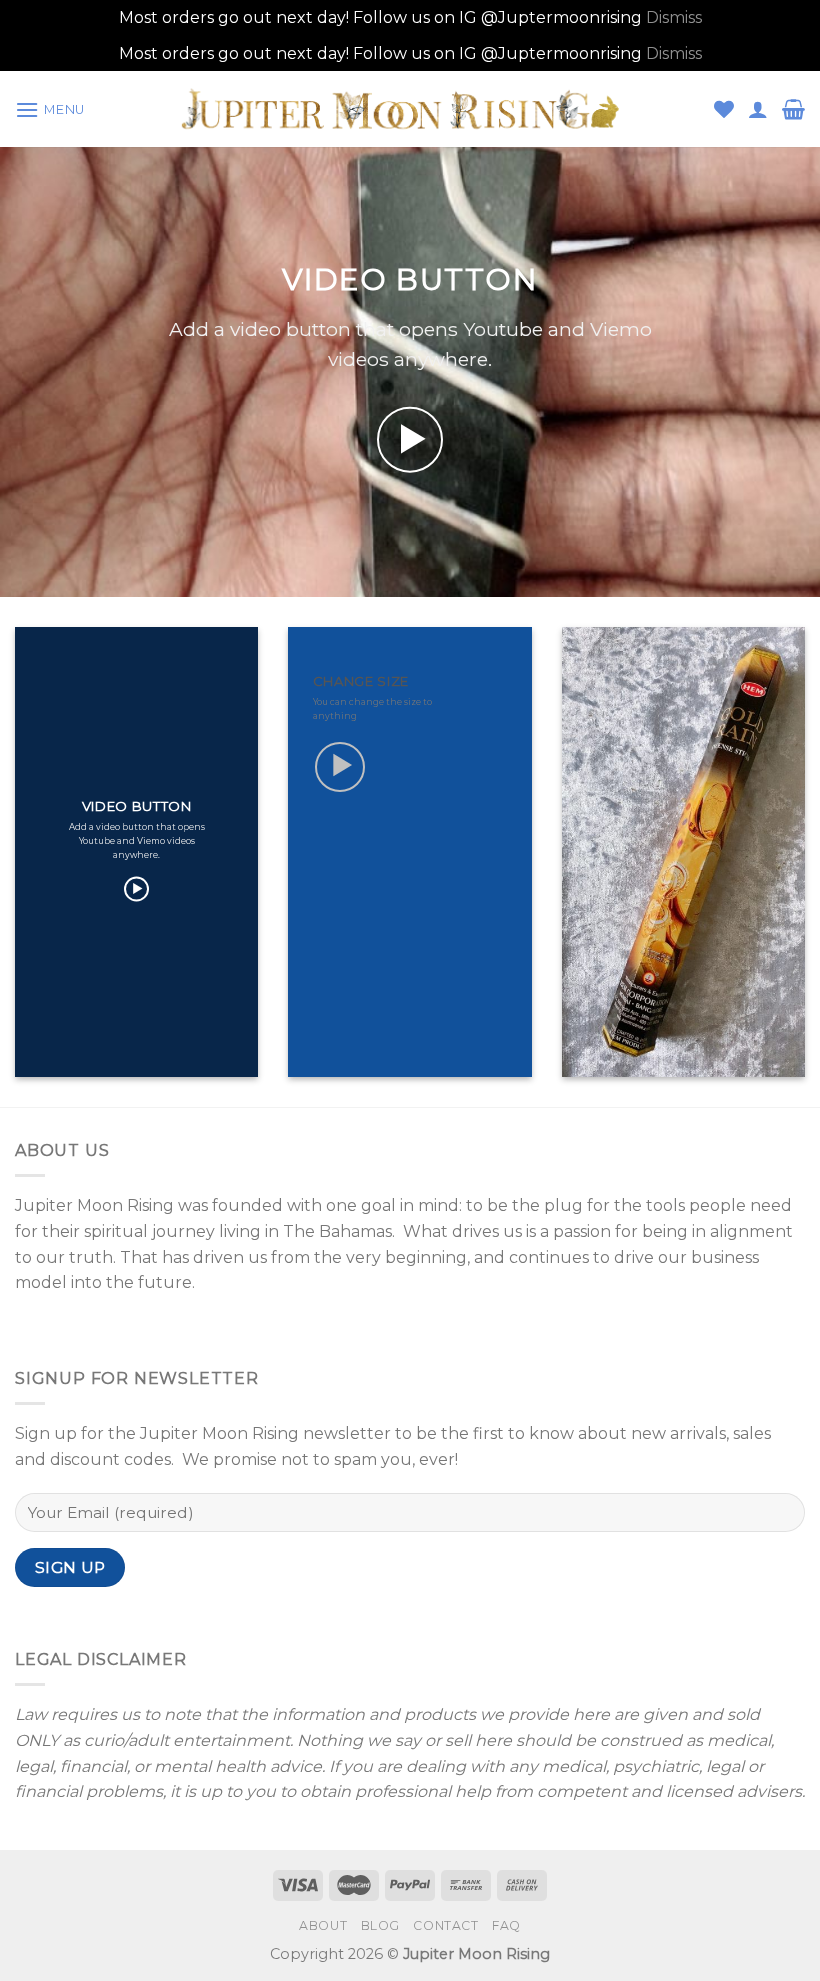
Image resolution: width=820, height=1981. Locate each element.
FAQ (506, 1925)
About (323, 1925)
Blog (380, 1925)
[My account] (758, 109)
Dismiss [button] (674, 17)
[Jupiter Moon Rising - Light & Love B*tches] (410, 109)
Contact (445, 1925)
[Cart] (793, 109)
